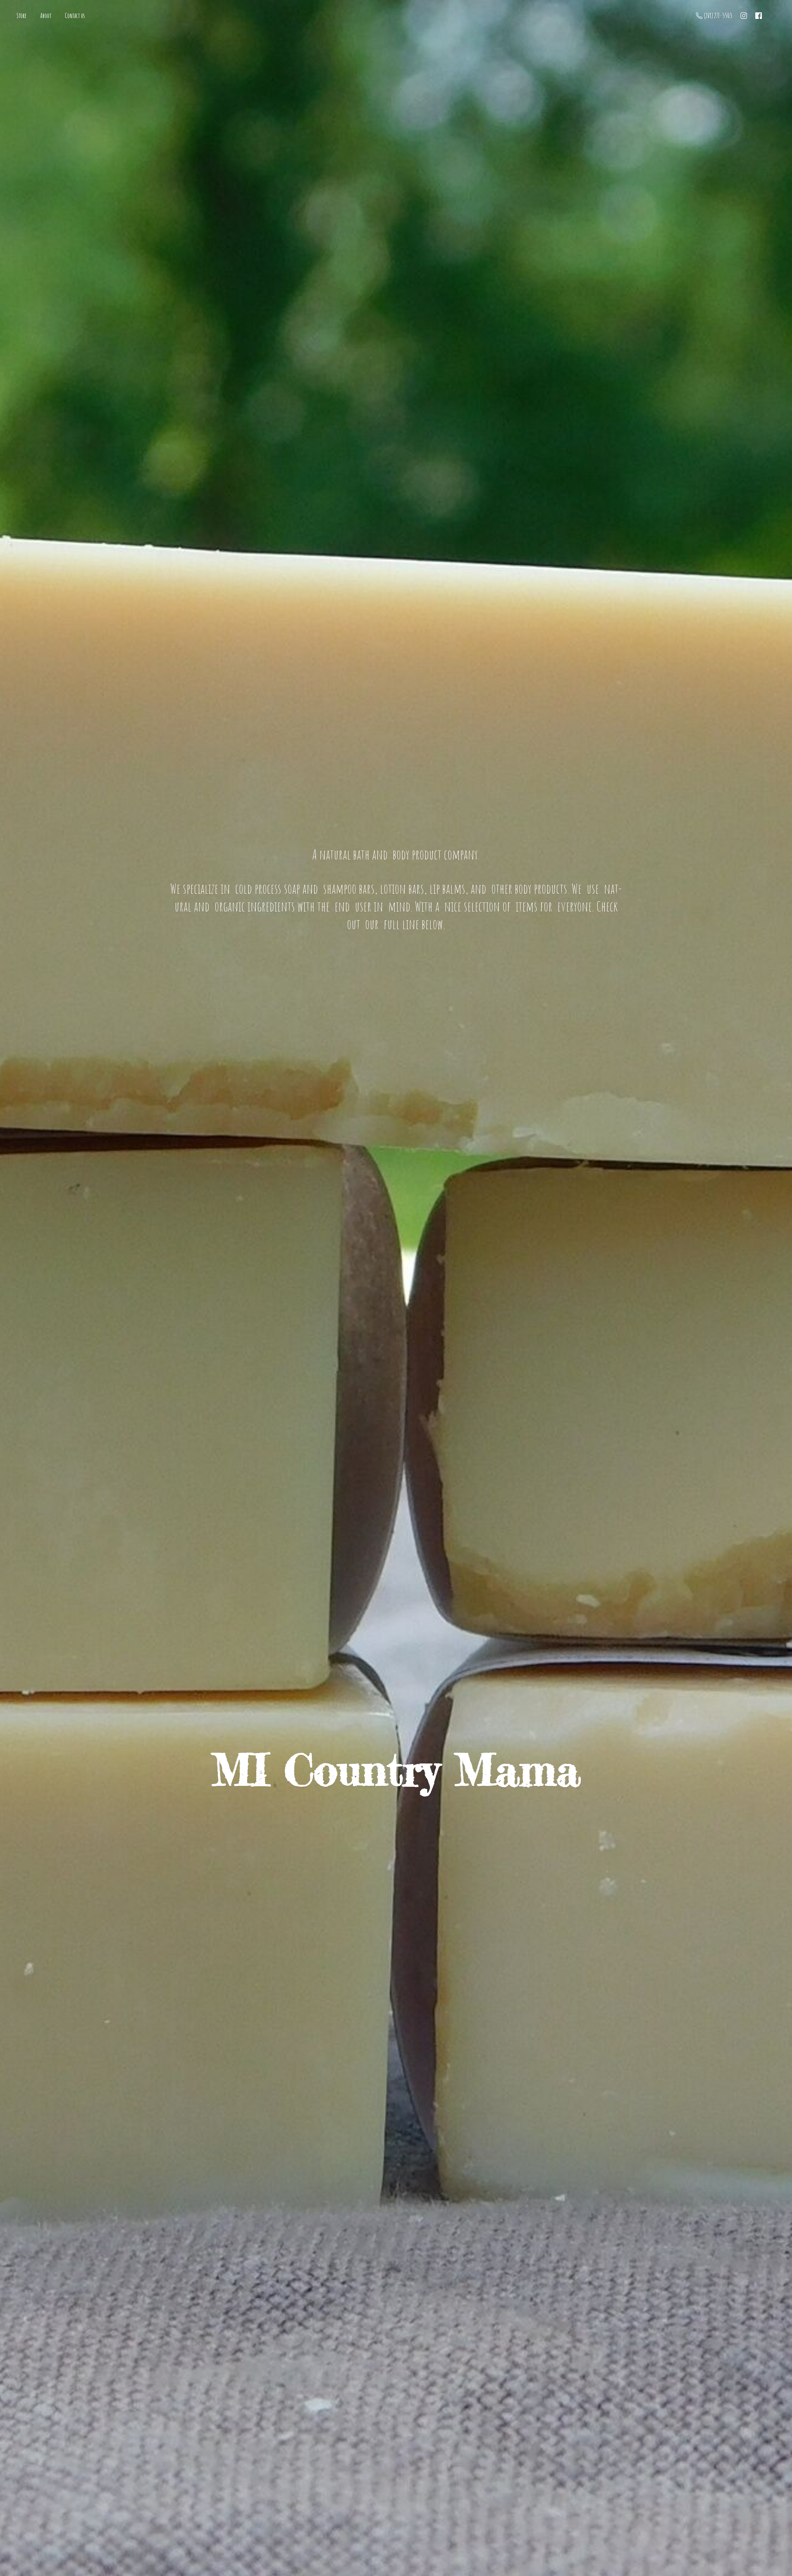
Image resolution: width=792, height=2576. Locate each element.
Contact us (75, 16)
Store (22, 16)
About (46, 16)
